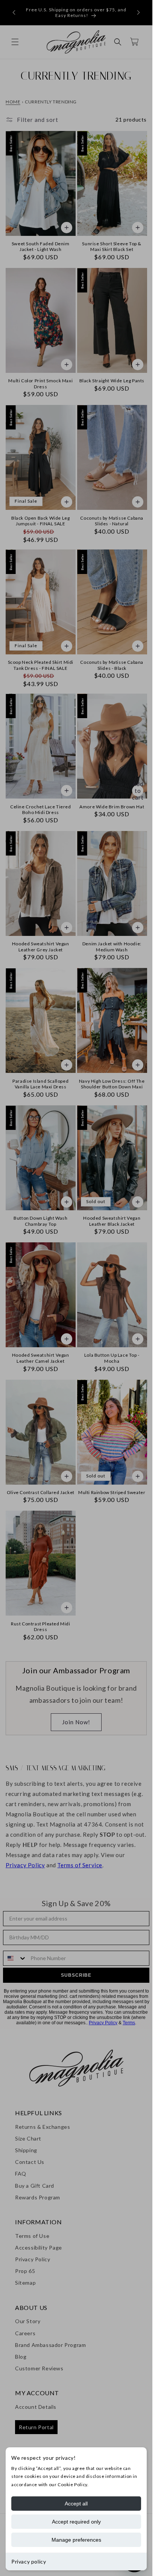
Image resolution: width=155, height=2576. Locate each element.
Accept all (76, 2504)
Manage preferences (76, 2540)
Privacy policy (29, 2561)
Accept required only (76, 2522)
